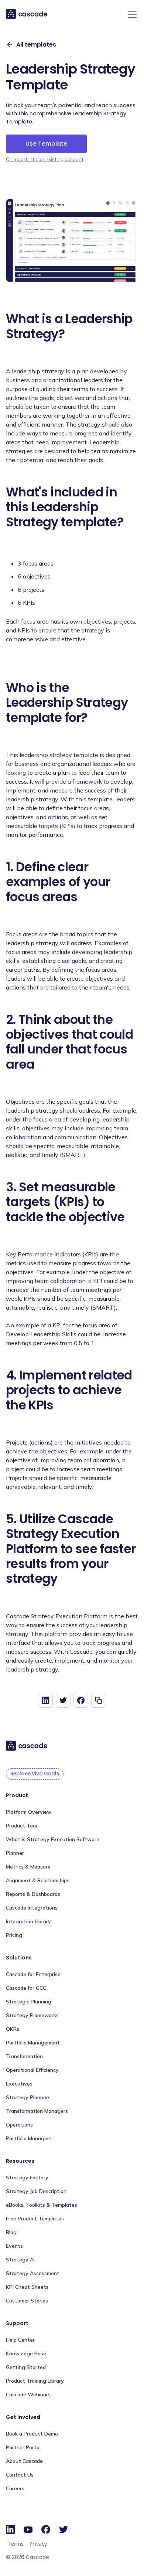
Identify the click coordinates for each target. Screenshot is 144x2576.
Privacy (38, 2544)
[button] (131, 15)
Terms (16, 2544)
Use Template (46, 144)
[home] (27, 14)
